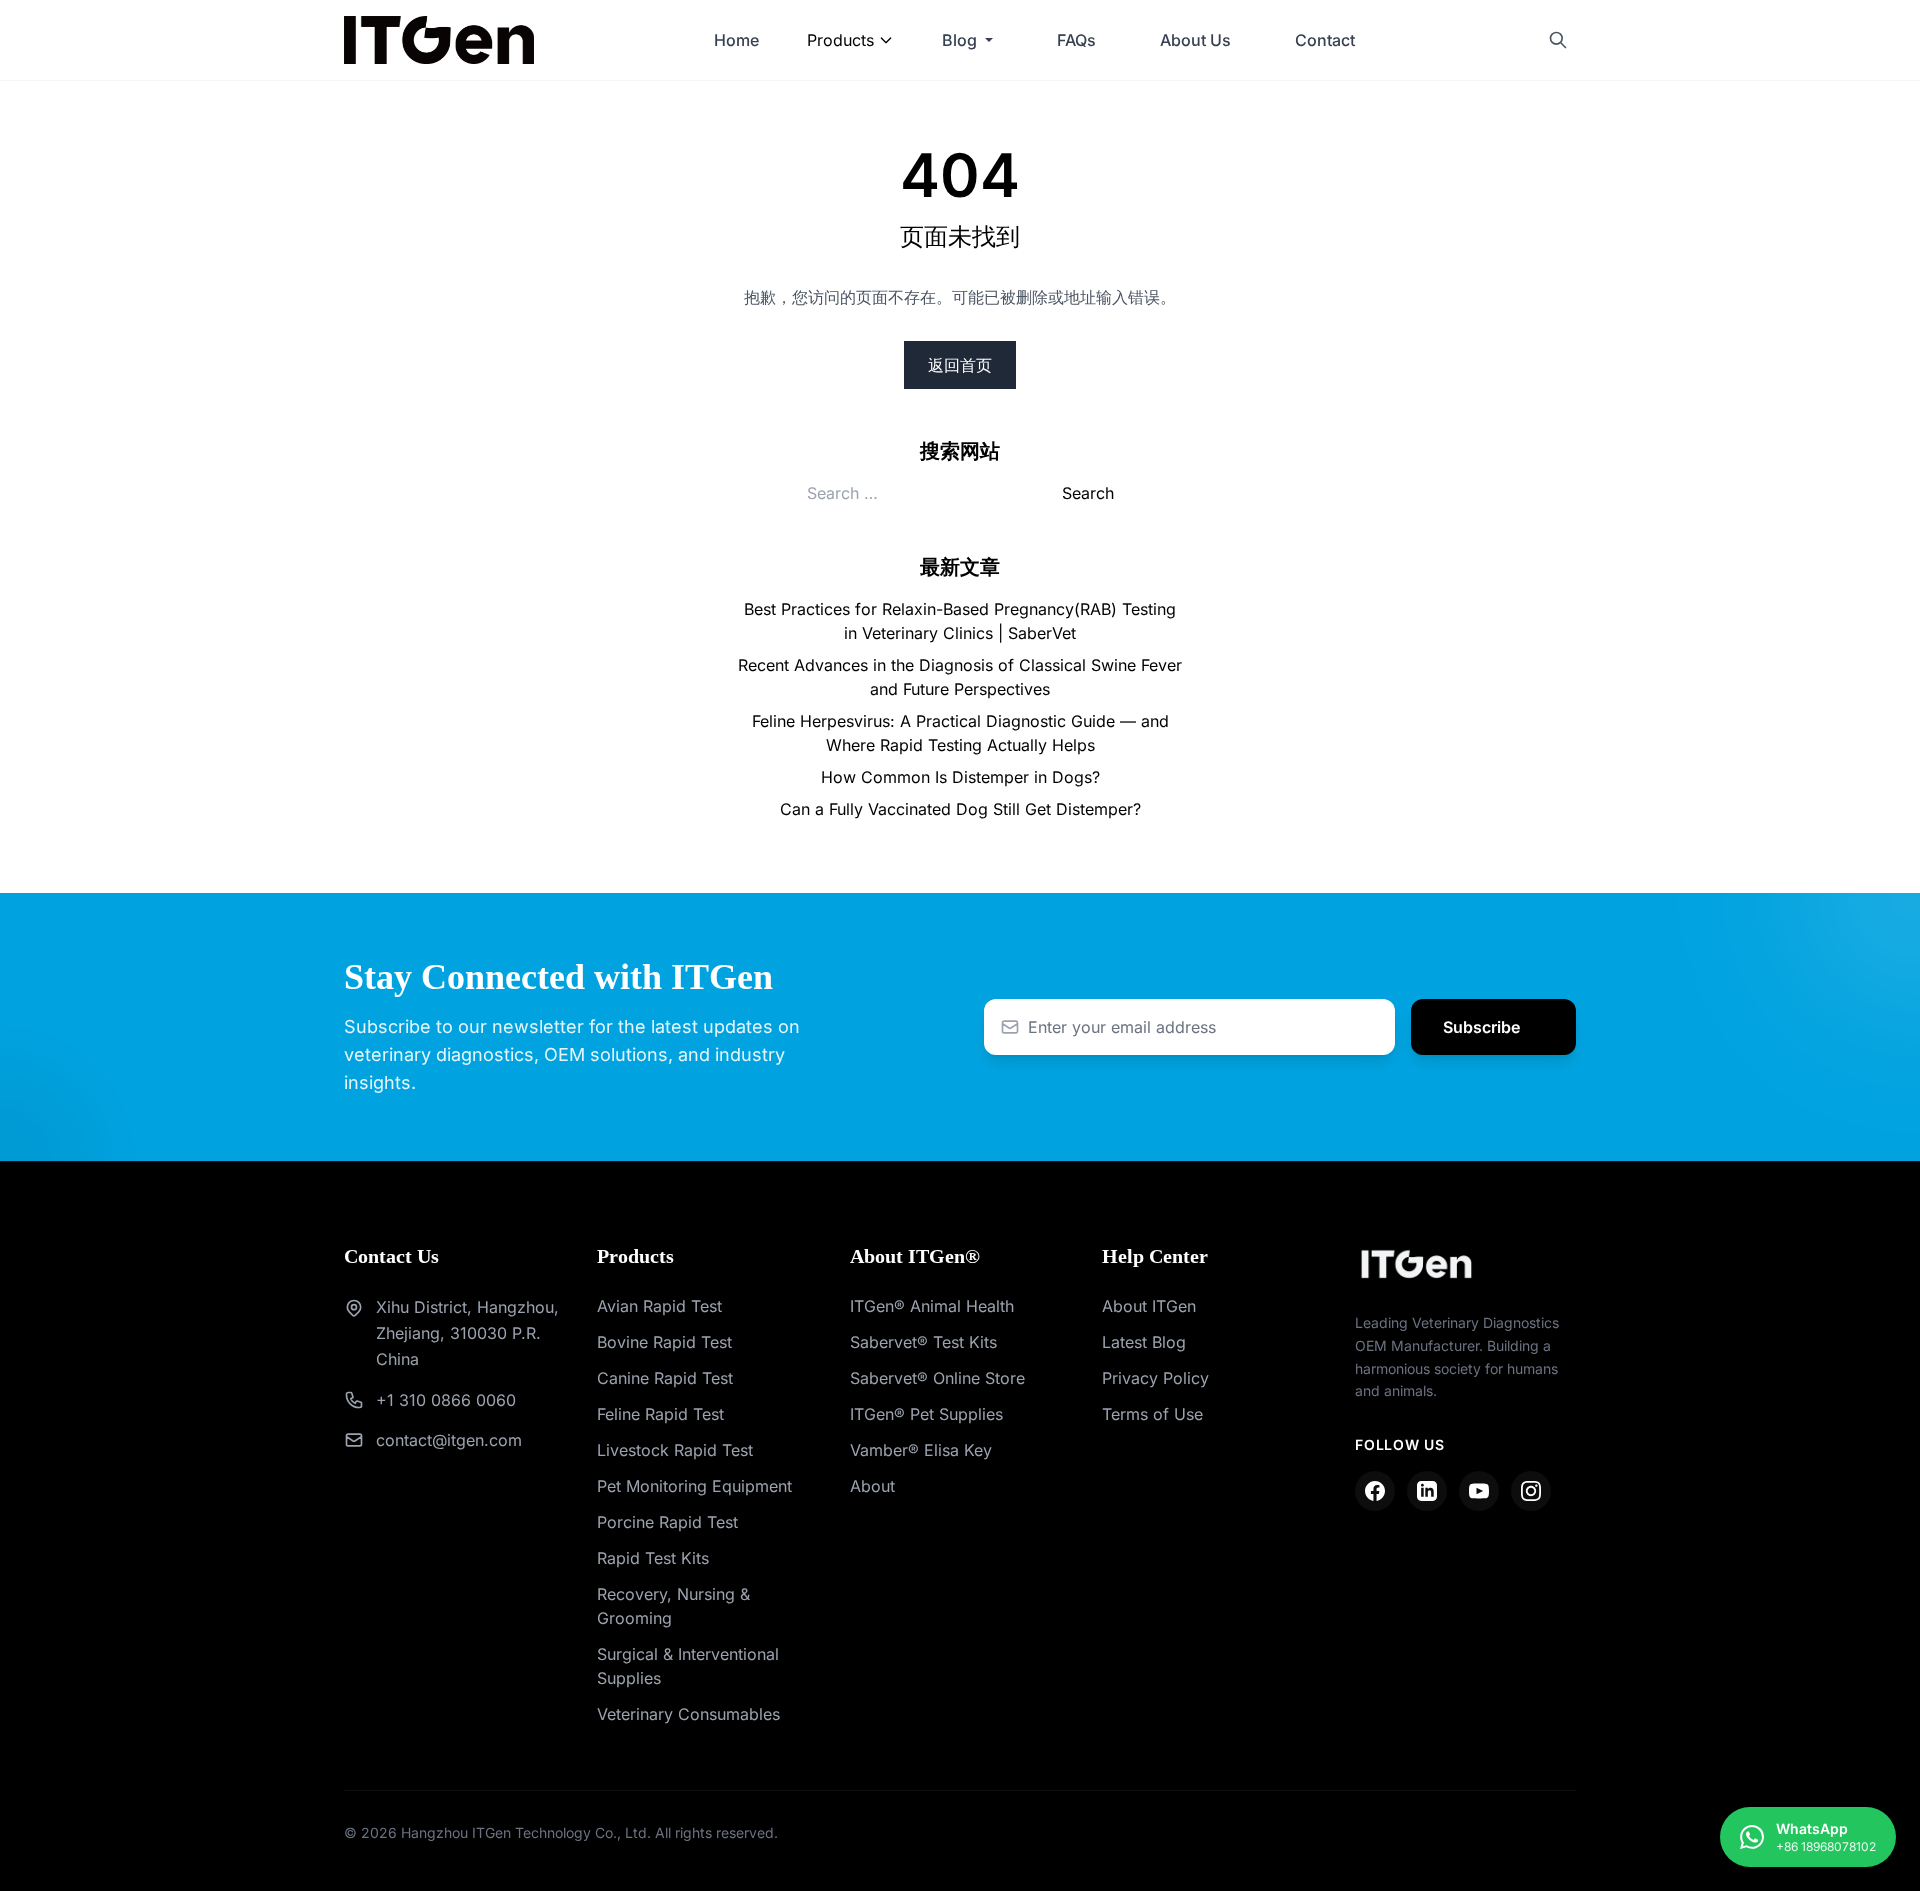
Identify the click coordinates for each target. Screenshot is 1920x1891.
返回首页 (960, 365)
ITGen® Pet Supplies (926, 1414)
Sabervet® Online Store (937, 1378)
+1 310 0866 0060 (446, 1400)
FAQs (1076, 40)
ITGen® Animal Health (932, 1306)
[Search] (1558, 40)
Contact (1325, 40)
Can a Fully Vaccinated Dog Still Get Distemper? (960, 809)
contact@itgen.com (449, 1440)
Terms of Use (1152, 1414)
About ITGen (1149, 1306)
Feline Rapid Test (660, 1414)
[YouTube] (1479, 1491)
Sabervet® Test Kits (923, 1342)
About (872, 1486)
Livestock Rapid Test (675, 1450)
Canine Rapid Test (665, 1378)
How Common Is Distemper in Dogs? (960, 777)
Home (736, 40)
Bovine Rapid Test (664, 1342)
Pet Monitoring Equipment (694, 1486)
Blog (959, 40)
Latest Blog (1144, 1342)
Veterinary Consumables (688, 1714)
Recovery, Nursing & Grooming (673, 1606)
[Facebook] (1375, 1491)
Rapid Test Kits (653, 1558)
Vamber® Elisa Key (921, 1450)
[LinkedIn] (1427, 1491)
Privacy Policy (1155, 1378)
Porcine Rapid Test (667, 1522)
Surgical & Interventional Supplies (688, 1666)
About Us (1195, 40)
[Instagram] (1531, 1491)
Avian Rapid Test (659, 1306)
